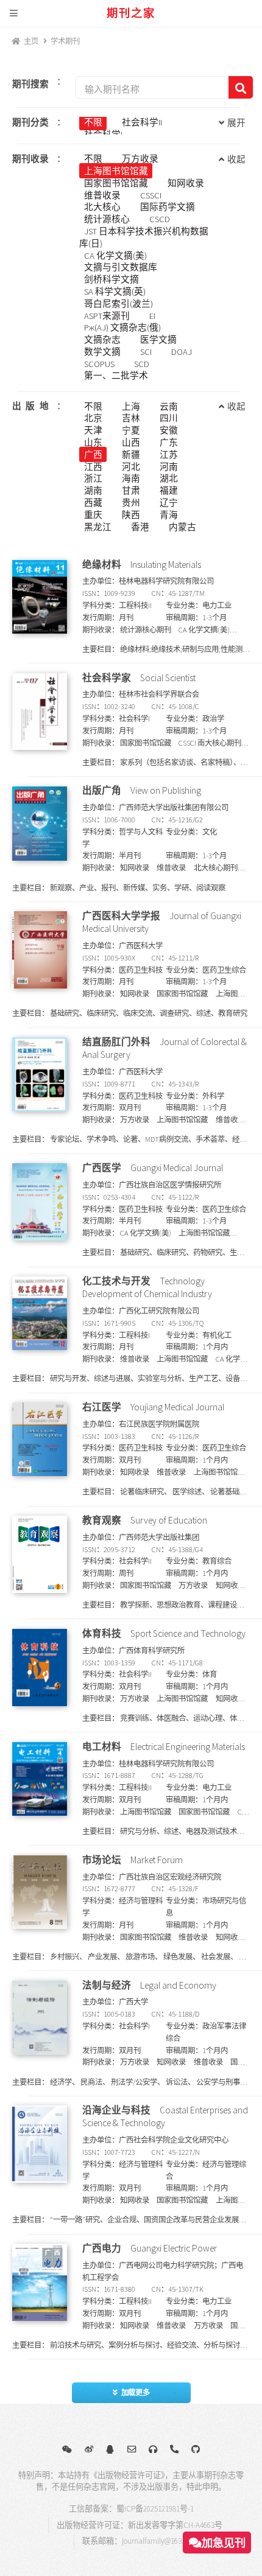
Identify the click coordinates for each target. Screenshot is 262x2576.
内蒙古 (182, 527)
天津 (93, 430)
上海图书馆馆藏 (116, 171)
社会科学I (103, 135)
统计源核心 (107, 219)
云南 (169, 406)
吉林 (131, 418)
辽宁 (169, 503)
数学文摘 (102, 352)
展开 (236, 123)
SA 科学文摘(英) (115, 292)
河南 (169, 466)
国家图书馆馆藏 (116, 183)
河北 (131, 466)
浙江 (93, 478)
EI (152, 315)
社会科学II (142, 122)
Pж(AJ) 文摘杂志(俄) (122, 327)
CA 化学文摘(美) (115, 255)
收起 (236, 159)
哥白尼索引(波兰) (119, 303)
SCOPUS (99, 363)
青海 (169, 514)
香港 (140, 527)
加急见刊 (224, 2543)
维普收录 (102, 195)
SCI (146, 352)
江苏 (169, 454)
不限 (93, 122)
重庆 (93, 514)
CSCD (160, 219)
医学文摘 (158, 340)
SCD (142, 363)
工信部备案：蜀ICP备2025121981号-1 (131, 2509)
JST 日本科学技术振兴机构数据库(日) (143, 237)
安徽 (169, 430)
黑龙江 (98, 527)
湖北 (169, 478)
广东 (169, 443)
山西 (131, 443)
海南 (131, 478)
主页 (31, 41)
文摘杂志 (102, 340)
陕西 (131, 514)
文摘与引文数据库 (121, 267)
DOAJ (182, 352)
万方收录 (140, 159)
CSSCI (151, 195)
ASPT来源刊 (107, 315)
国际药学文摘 (168, 207)
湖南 (93, 491)
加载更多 (136, 2392)
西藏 (93, 503)
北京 (93, 418)
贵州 (131, 503)
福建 (169, 491)
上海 (131, 406)
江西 (93, 466)
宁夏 (131, 430)
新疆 (131, 454)
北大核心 (102, 207)
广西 (93, 454)
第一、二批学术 (116, 376)
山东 (93, 443)
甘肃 (131, 491)
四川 (169, 418)
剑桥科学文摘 (112, 279)
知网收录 (186, 183)
